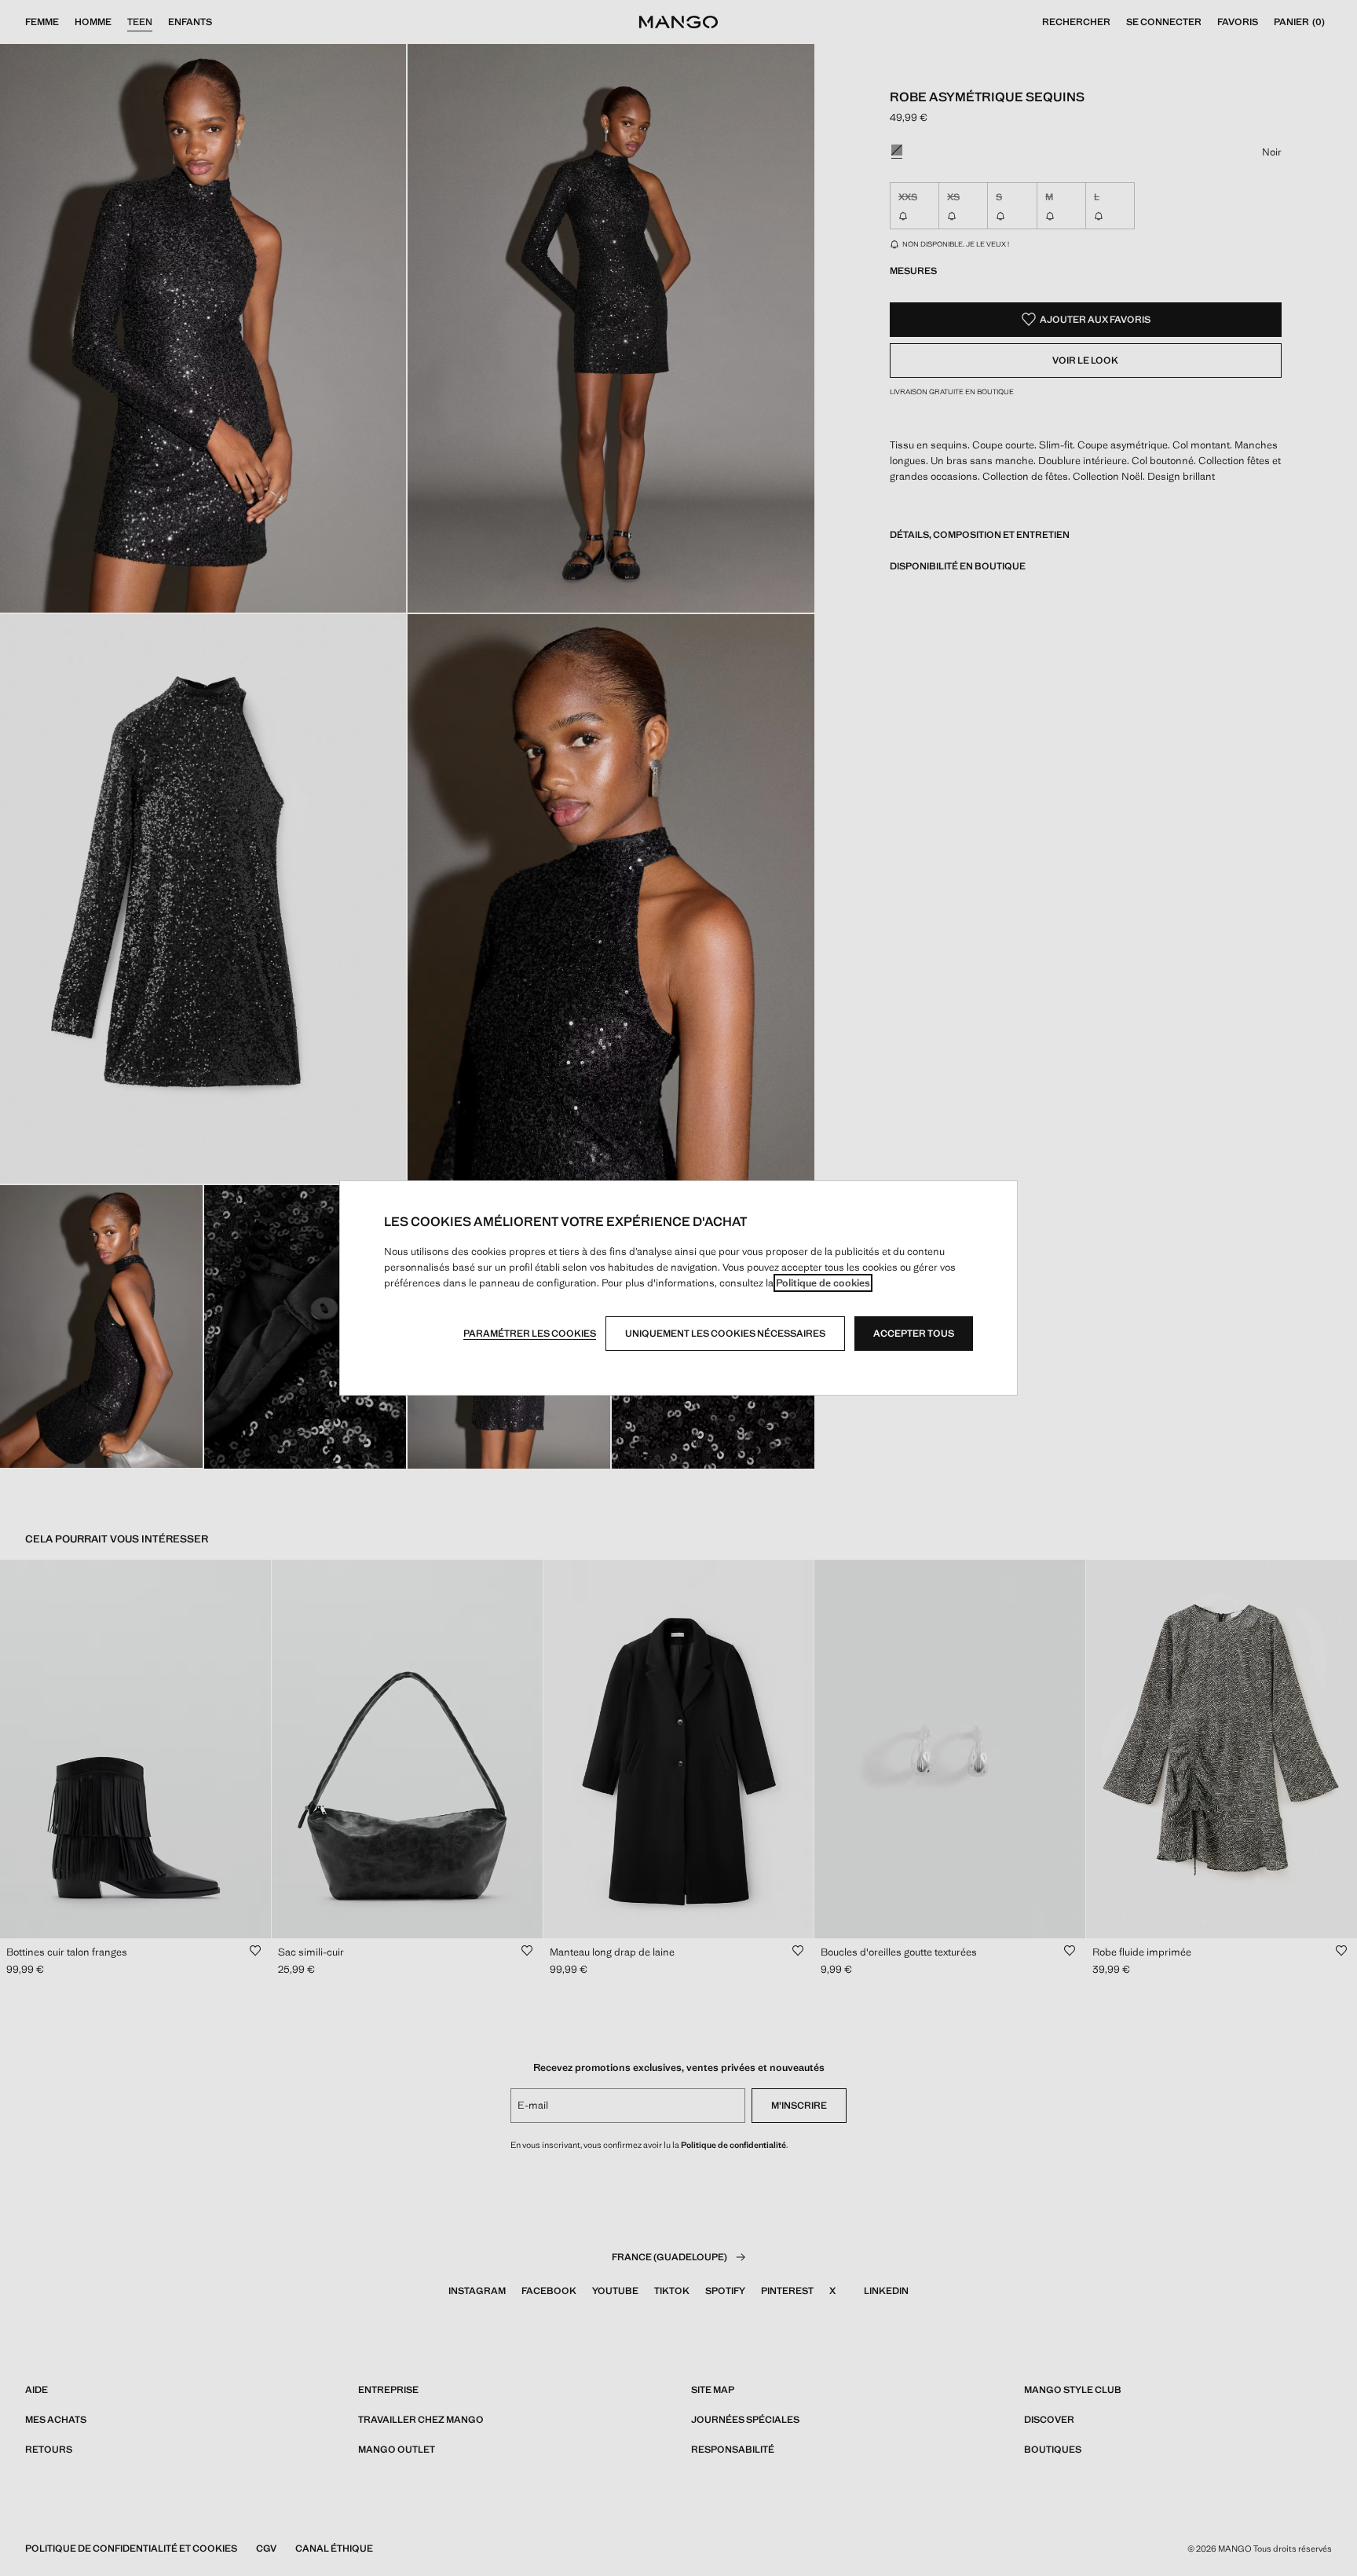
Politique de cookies (823, 1283)
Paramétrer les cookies (530, 1334)
